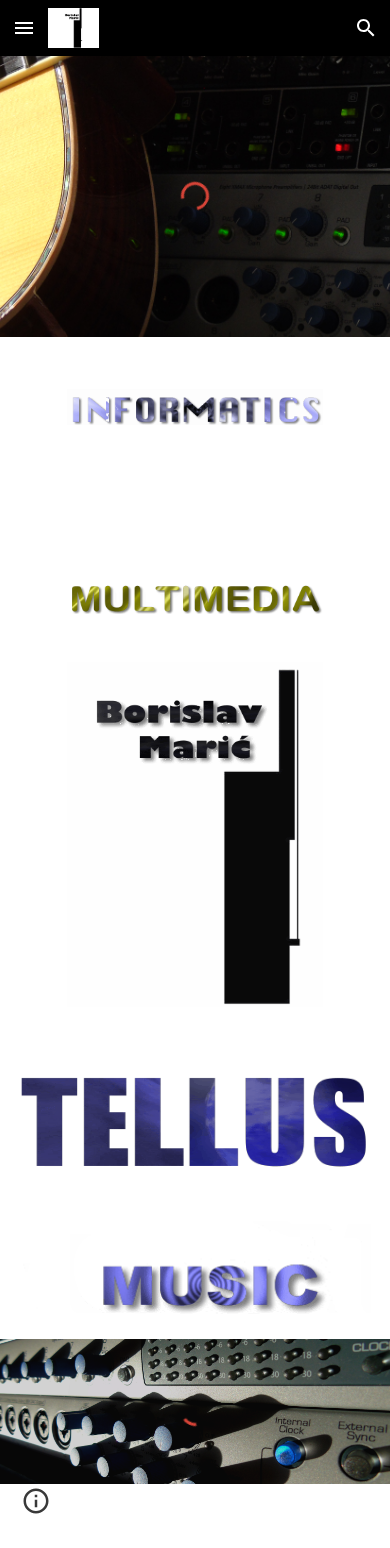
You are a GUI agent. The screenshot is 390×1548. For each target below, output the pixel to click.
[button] (24, 27)
